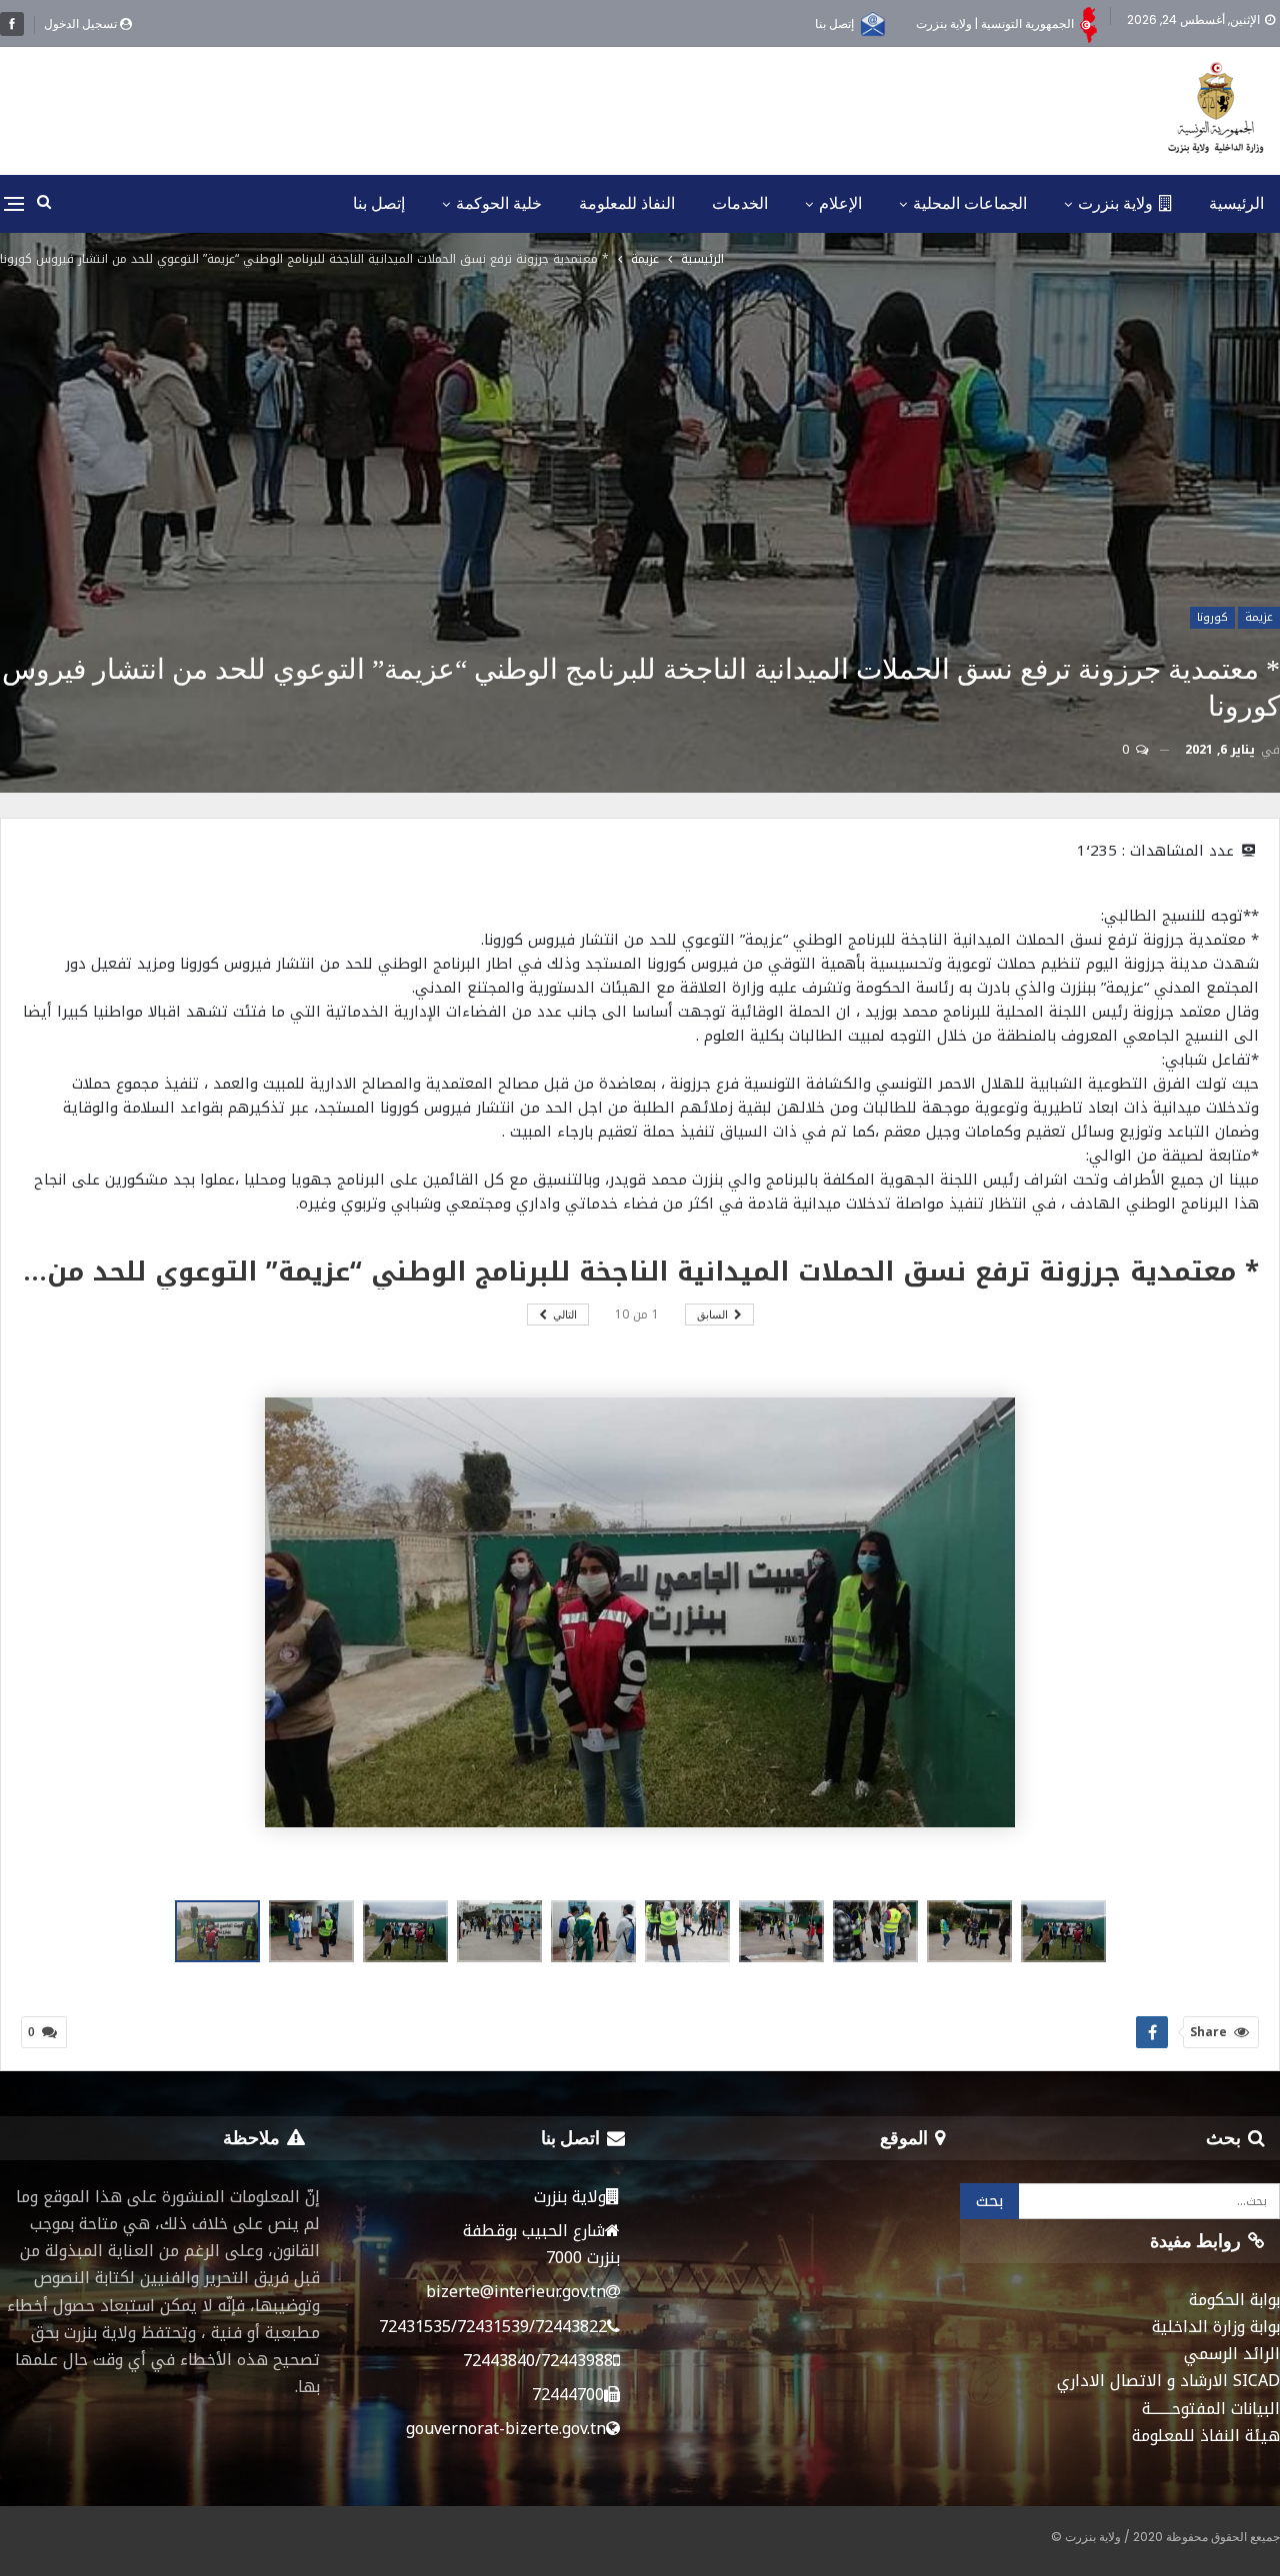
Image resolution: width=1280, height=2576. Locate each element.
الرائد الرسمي (1232, 2354)
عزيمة (1259, 617)
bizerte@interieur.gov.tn (516, 2292)
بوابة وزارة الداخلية (1216, 2327)
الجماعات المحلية (970, 203)
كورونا (1212, 617)
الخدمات (740, 203)
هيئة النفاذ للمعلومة (1206, 2436)
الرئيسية (1236, 203)
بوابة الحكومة (1234, 2300)
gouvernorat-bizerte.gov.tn (506, 2429)
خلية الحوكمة (499, 203)
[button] (316, 1931)
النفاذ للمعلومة (627, 203)
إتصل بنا (834, 23)
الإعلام (840, 203)
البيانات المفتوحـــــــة (1211, 2409)
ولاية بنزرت (1115, 203)
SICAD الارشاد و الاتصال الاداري (1168, 2381)
